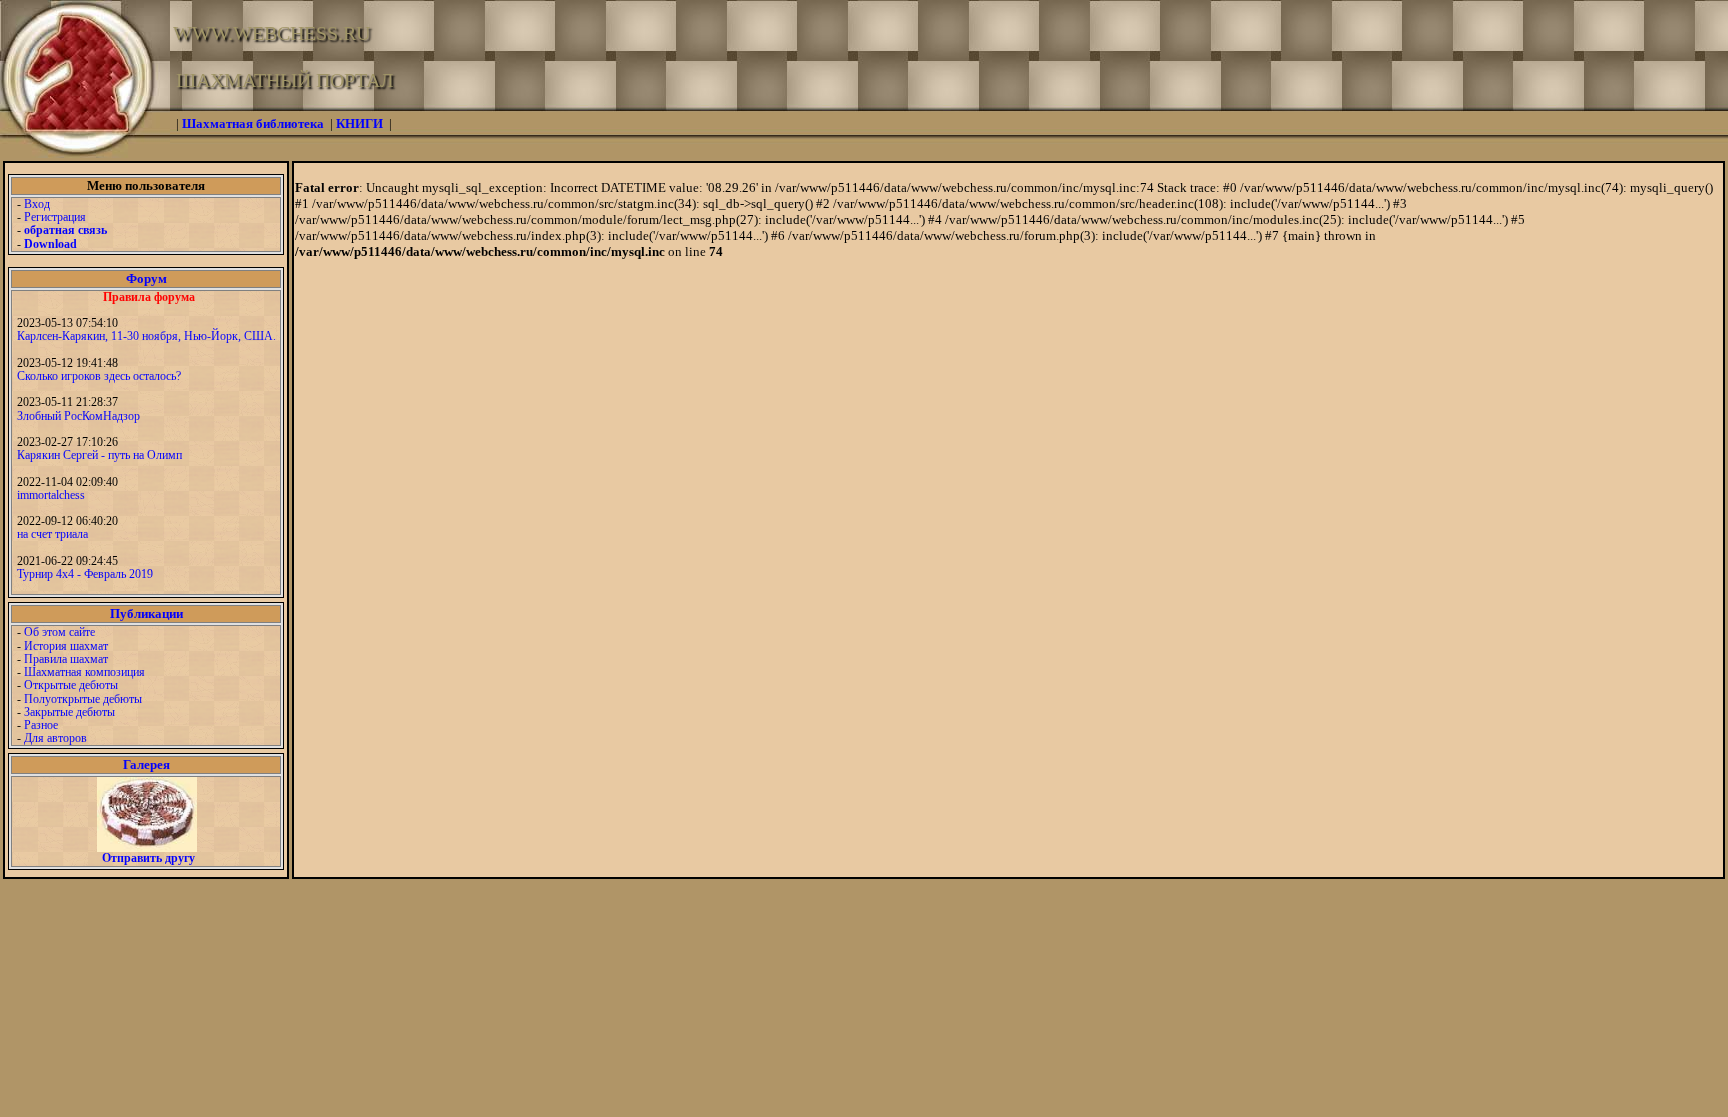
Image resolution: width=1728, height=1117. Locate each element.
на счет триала (52, 534)
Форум (146, 278)
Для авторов (55, 738)
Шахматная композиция (84, 672)
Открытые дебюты (71, 685)
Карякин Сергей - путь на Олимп (99, 455)
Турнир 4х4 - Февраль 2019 (85, 574)
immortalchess (51, 495)
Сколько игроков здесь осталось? (99, 376)
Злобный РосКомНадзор (78, 416)
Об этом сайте (59, 632)
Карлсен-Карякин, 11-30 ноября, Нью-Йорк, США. (146, 336)
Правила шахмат (66, 659)
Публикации (146, 613)
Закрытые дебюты (69, 712)
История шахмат (66, 646)
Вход (37, 204)
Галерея (146, 764)
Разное (41, 725)
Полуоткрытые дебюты (83, 699)
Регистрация (55, 217)
